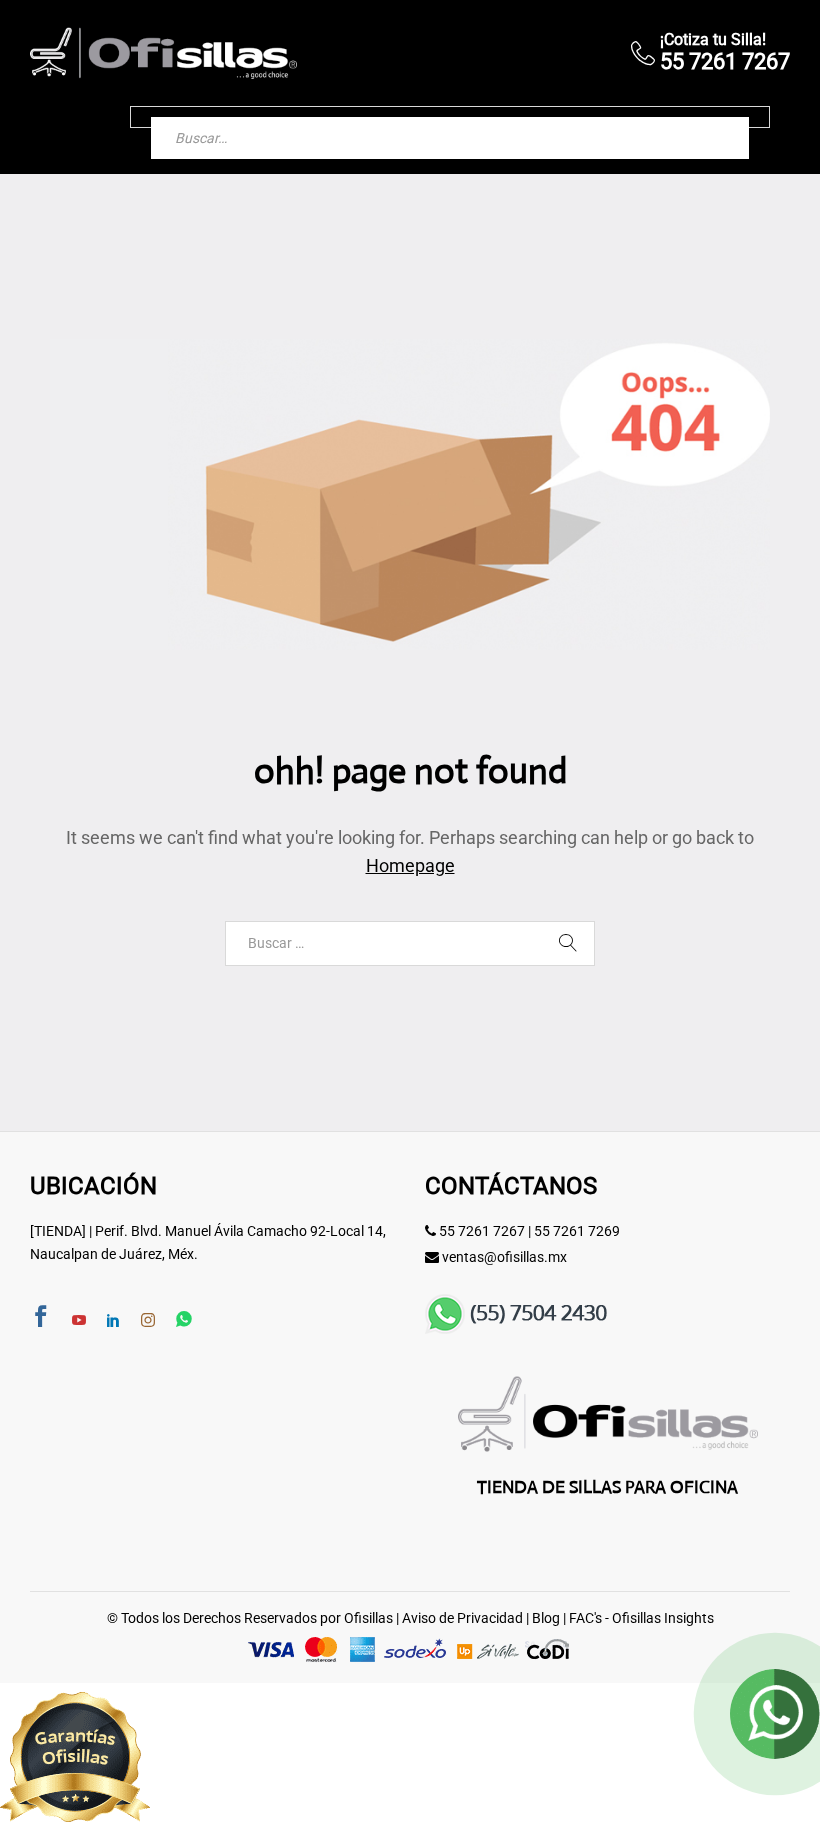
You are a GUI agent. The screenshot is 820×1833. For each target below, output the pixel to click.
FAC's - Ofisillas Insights (641, 1618)
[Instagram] (148, 1321)
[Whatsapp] (184, 1320)
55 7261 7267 (482, 1231)
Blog (546, 1618)
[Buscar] (714, 117)
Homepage (410, 865)
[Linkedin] (113, 1321)
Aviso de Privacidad (462, 1618)
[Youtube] (79, 1321)
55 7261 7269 (577, 1231)
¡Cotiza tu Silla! (713, 39)
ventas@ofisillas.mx (504, 1257)
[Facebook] (41, 1318)
